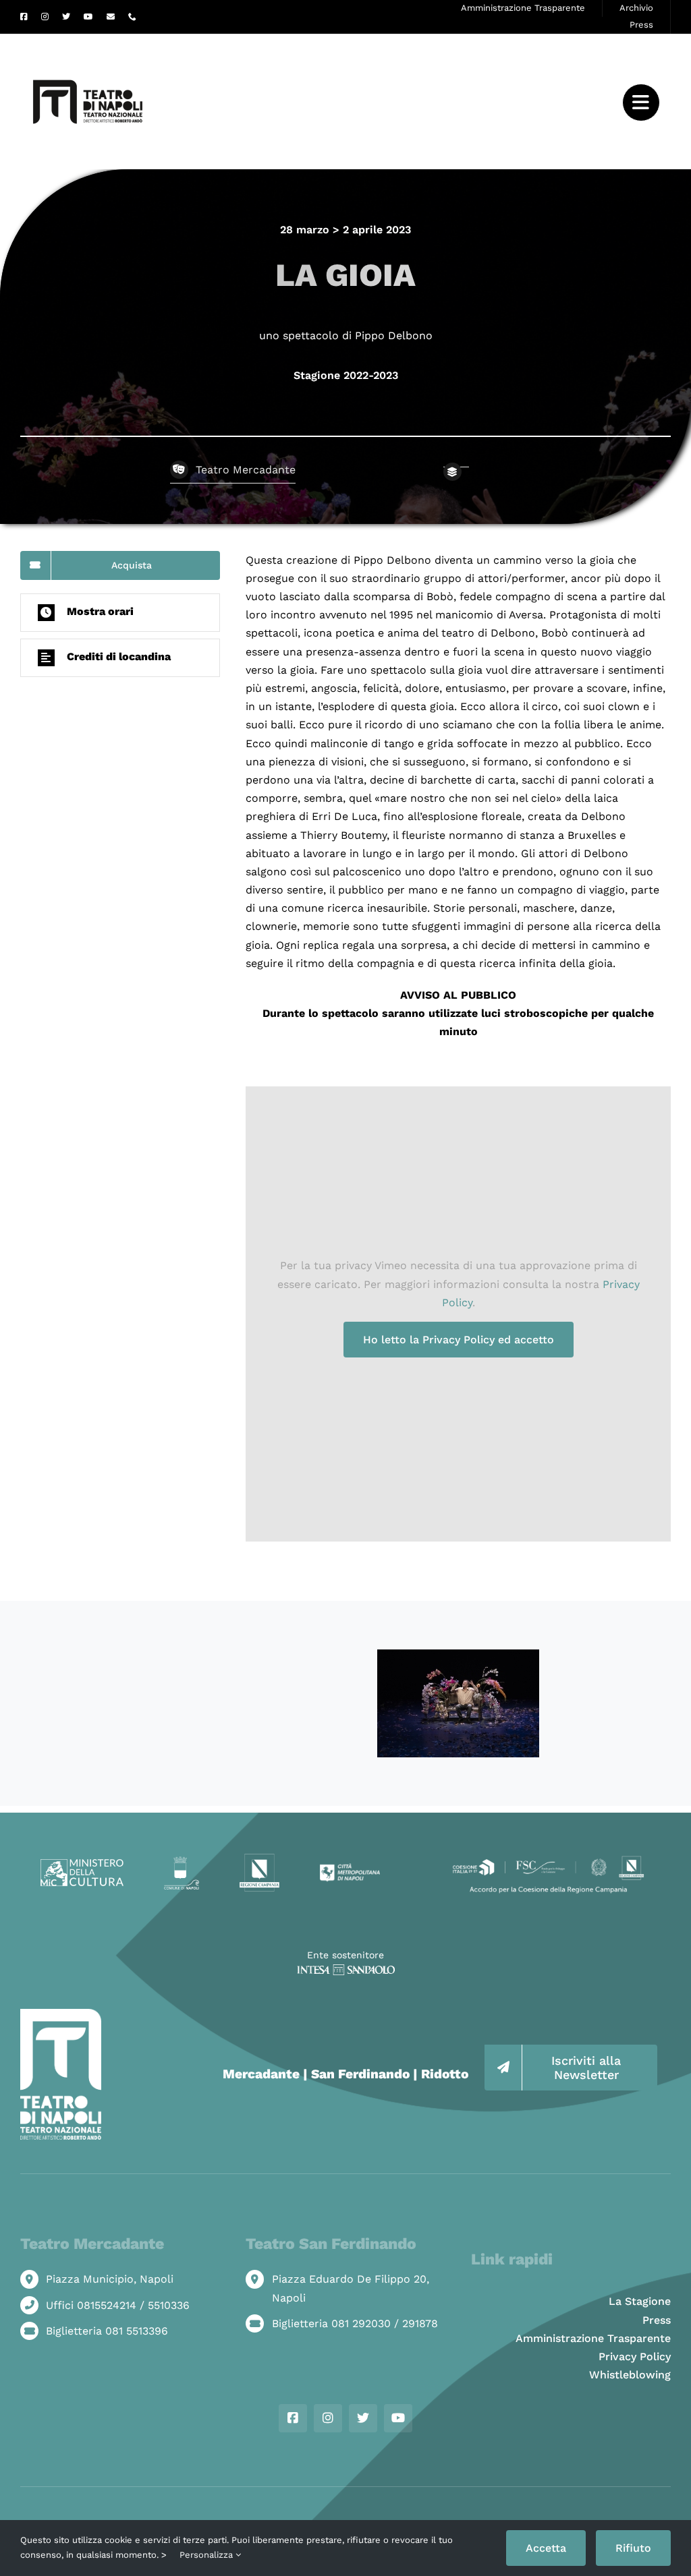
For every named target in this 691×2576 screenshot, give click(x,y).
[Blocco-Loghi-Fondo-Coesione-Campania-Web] (548, 1858)
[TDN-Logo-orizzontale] (88, 39)
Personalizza (208, 2555)
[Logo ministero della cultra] (82, 1864)
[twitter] (66, 17)
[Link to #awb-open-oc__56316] (641, 103)
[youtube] (88, 17)
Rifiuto (633, 2548)
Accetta (546, 2548)
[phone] (132, 17)
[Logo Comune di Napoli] (182, 1862)
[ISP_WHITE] (346, 1969)
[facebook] (24, 17)
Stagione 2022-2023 (346, 375)
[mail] (111, 17)
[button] (120, 613)
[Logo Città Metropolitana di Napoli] (350, 1868)
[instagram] (45, 17)
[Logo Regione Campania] (259, 1858)
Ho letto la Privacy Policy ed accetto (459, 1340)
